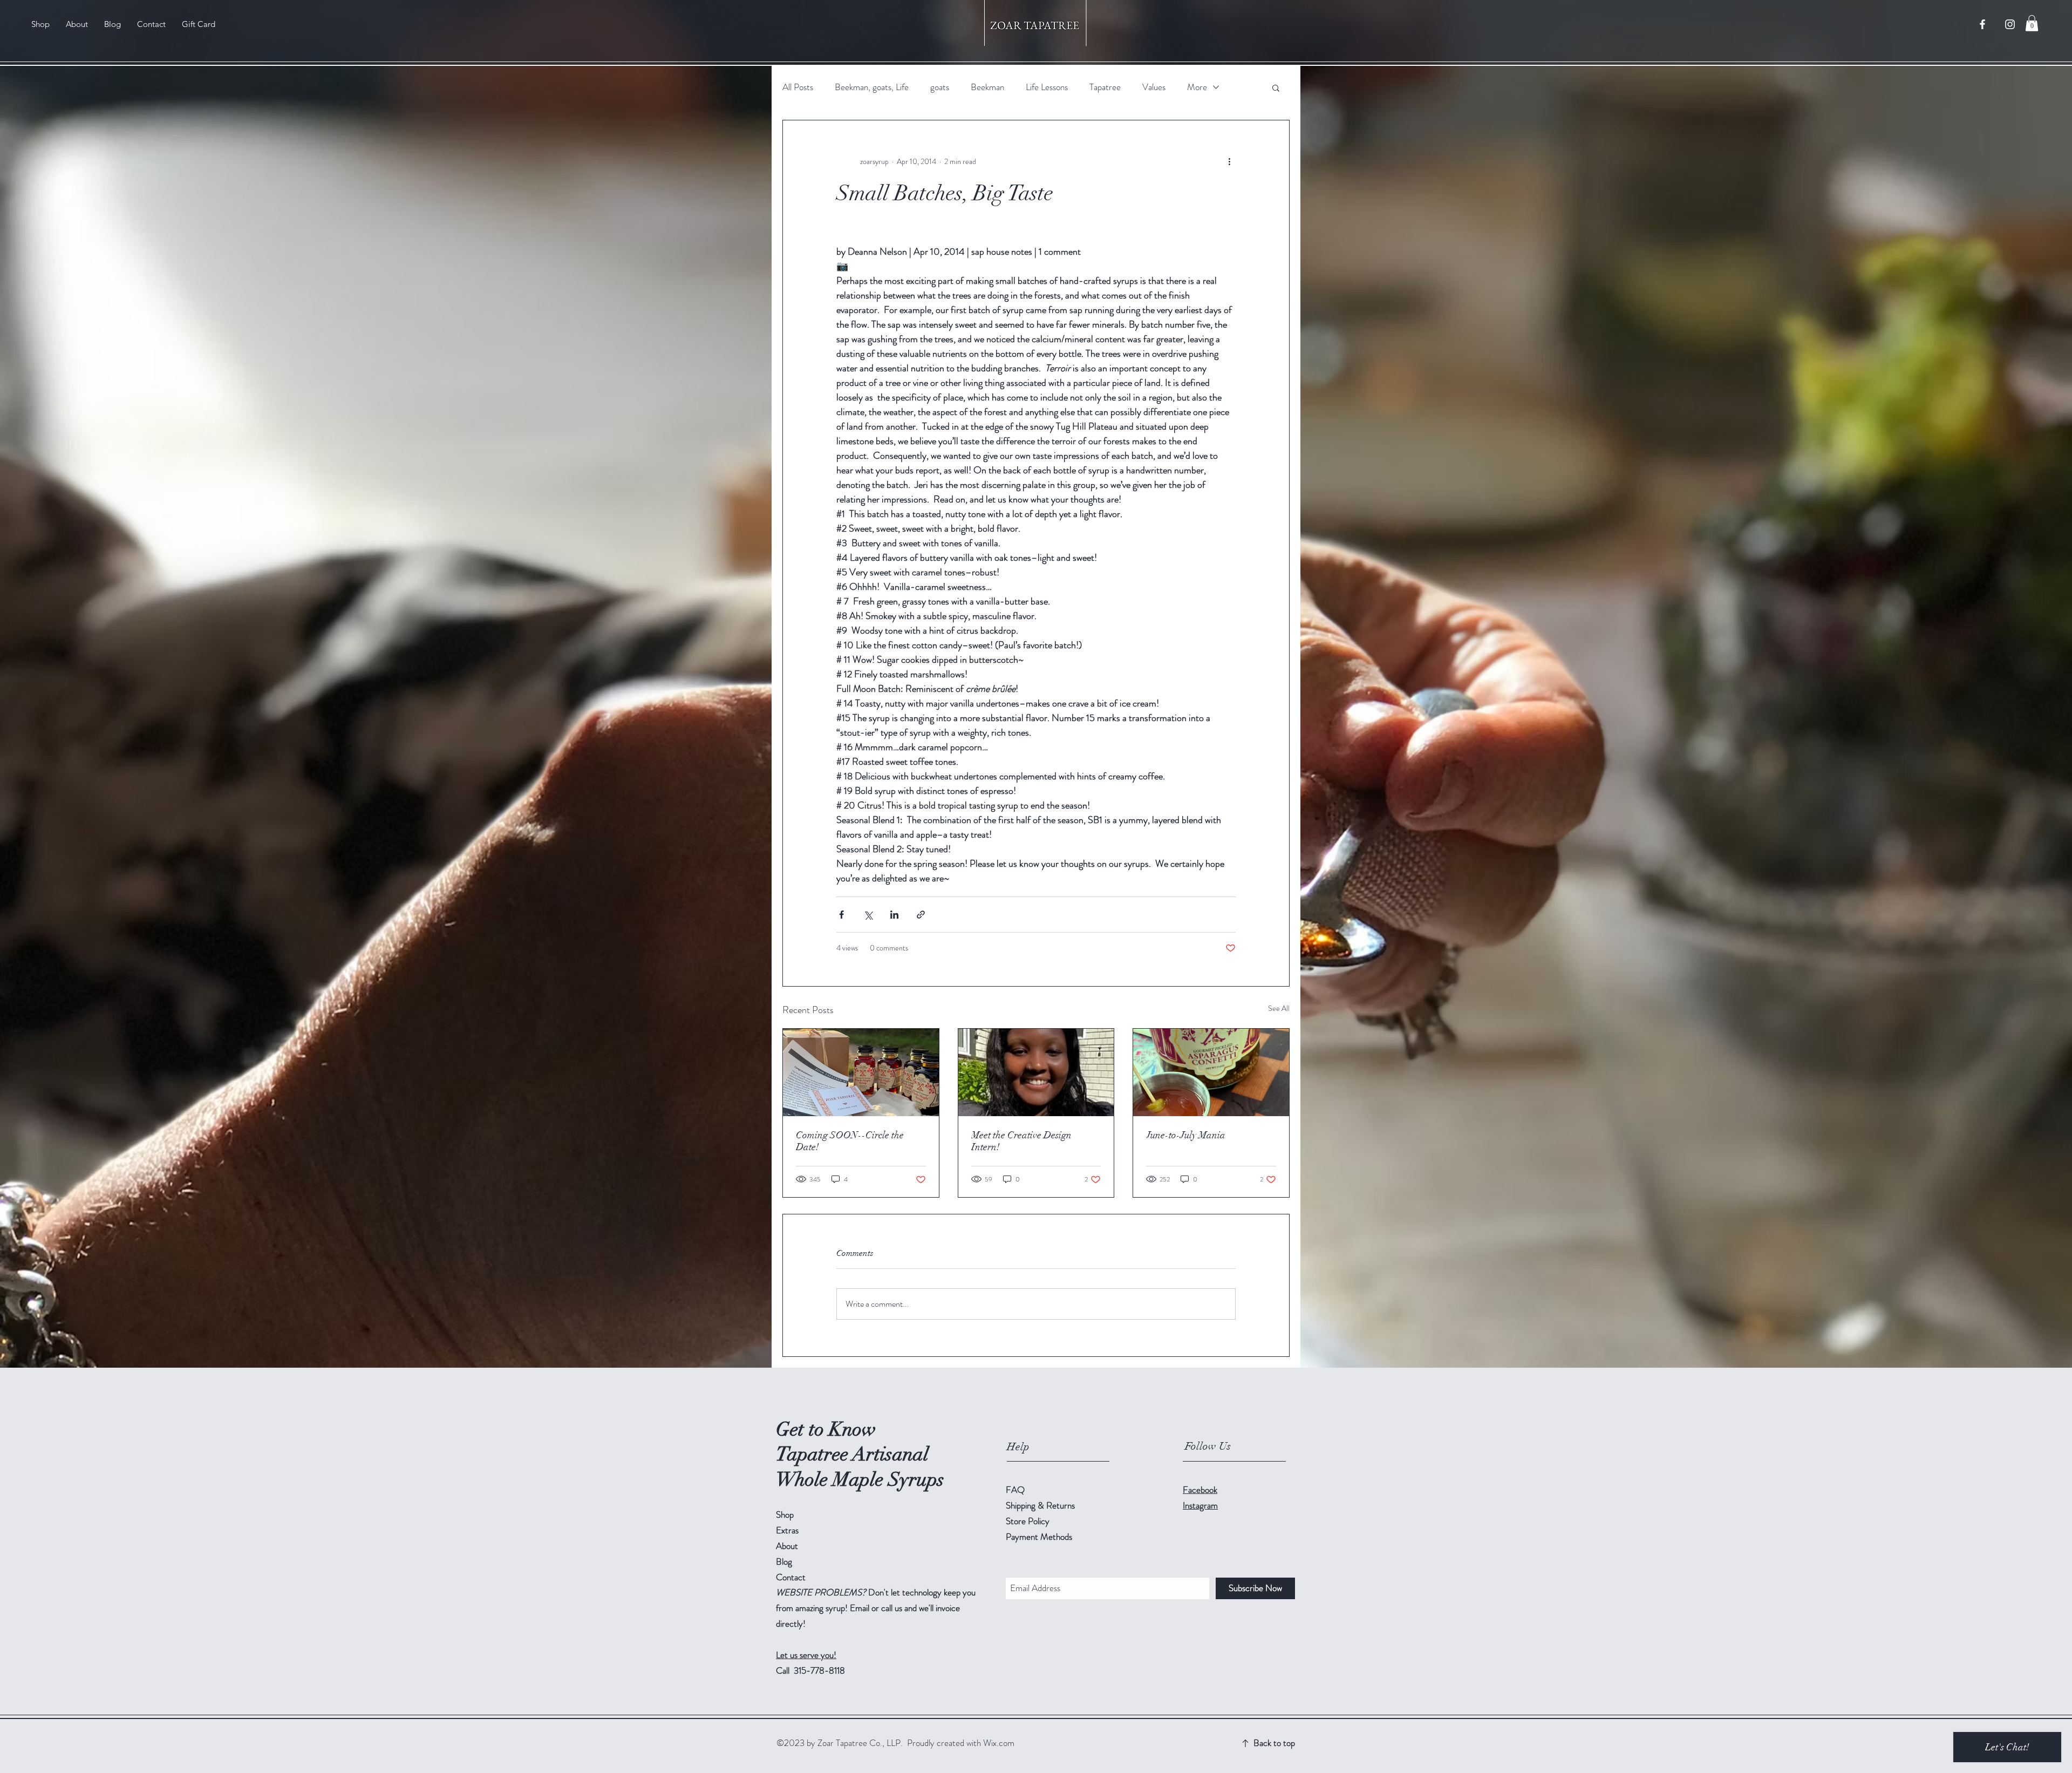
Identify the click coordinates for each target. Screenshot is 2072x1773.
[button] (2032, 23)
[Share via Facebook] (841, 915)
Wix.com (999, 1743)
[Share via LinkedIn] (894, 915)
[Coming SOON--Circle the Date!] (861, 1072)
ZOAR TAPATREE (1036, 25)
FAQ (1015, 1490)
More (1197, 87)
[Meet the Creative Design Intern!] (1036, 1072)
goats (940, 87)
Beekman (987, 87)
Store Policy (1028, 1521)
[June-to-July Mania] (1211, 1072)
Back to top (1274, 1743)
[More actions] (1229, 161)
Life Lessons (1047, 87)
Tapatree (1105, 87)
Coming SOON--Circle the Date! (850, 1141)
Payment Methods (1040, 1537)
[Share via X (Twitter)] (868, 915)
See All (1279, 1008)
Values (1154, 87)
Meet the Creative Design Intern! (1021, 1141)
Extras (787, 1530)
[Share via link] (921, 915)
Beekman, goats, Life (872, 87)
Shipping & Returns (1041, 1505)
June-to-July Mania (1186, 1135)
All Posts (798, 87)
